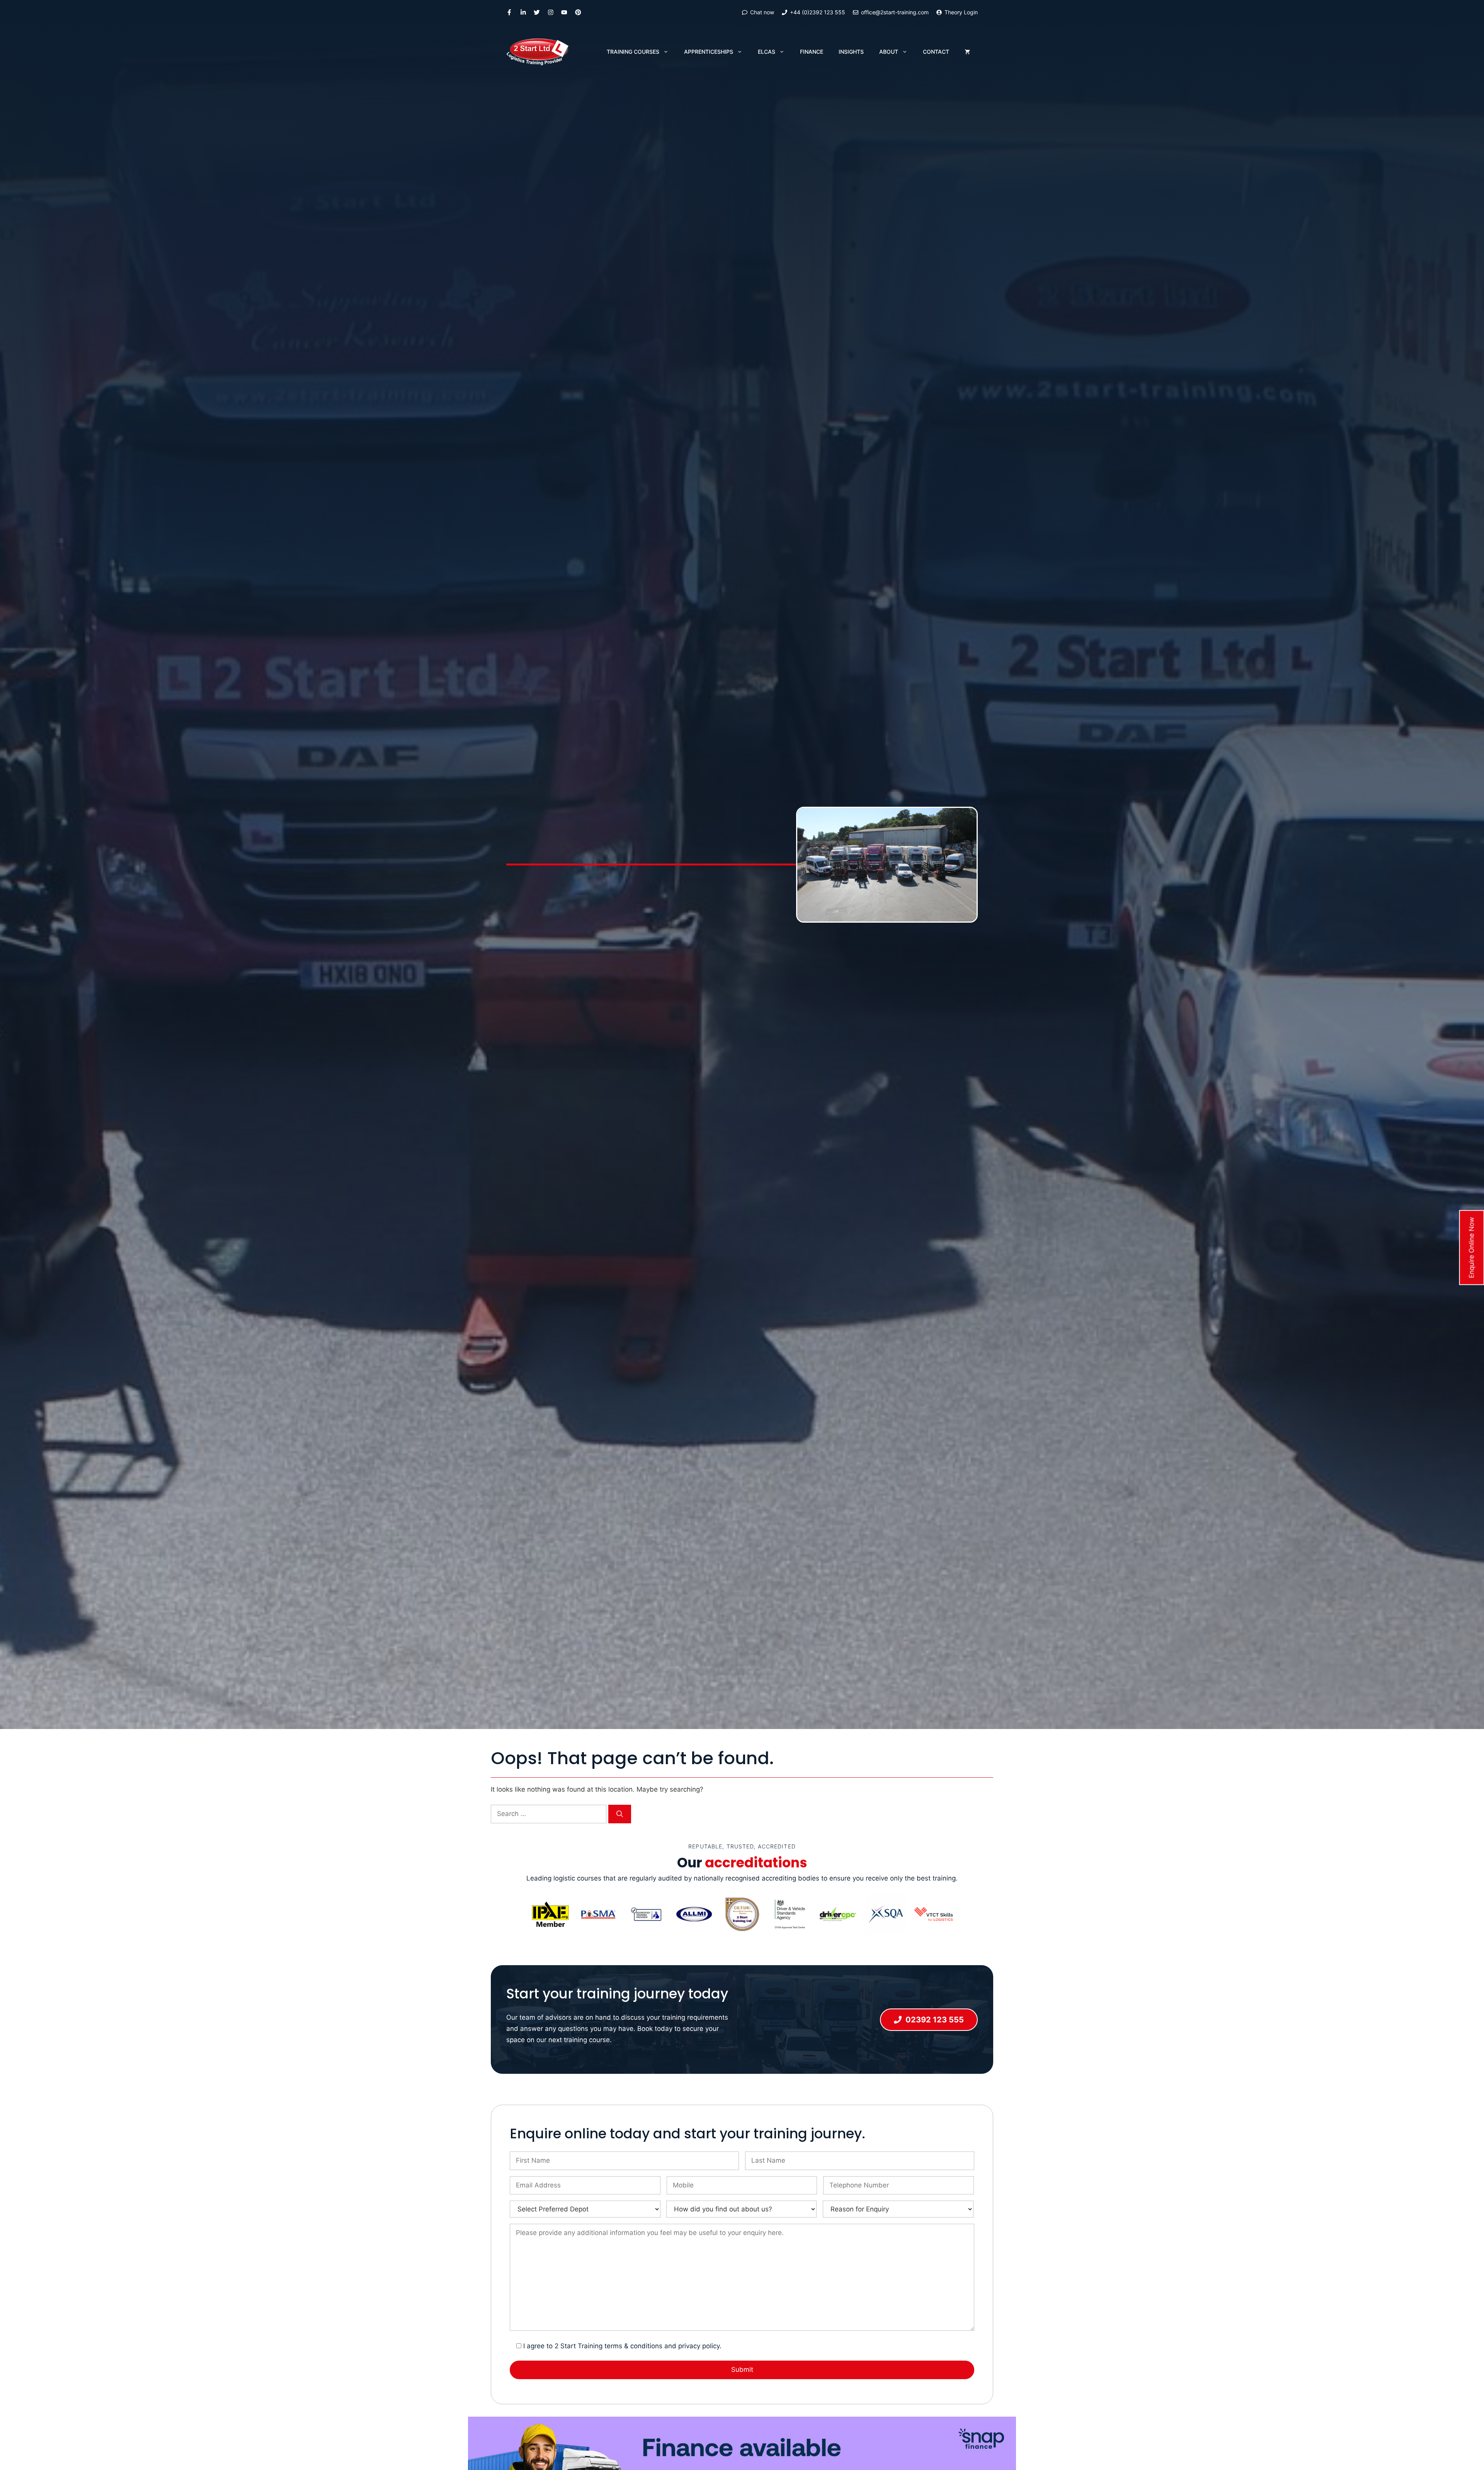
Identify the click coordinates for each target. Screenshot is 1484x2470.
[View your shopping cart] (967, 52)
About (889, 52)
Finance (812, 52)
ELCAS (767, 52)
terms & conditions (633, 2346)
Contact (936, 52)
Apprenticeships (709, 52)
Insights (851, 52)
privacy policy (699, 2346)
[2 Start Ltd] (538, 52)
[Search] (620, 1814)
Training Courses (633, 52)
